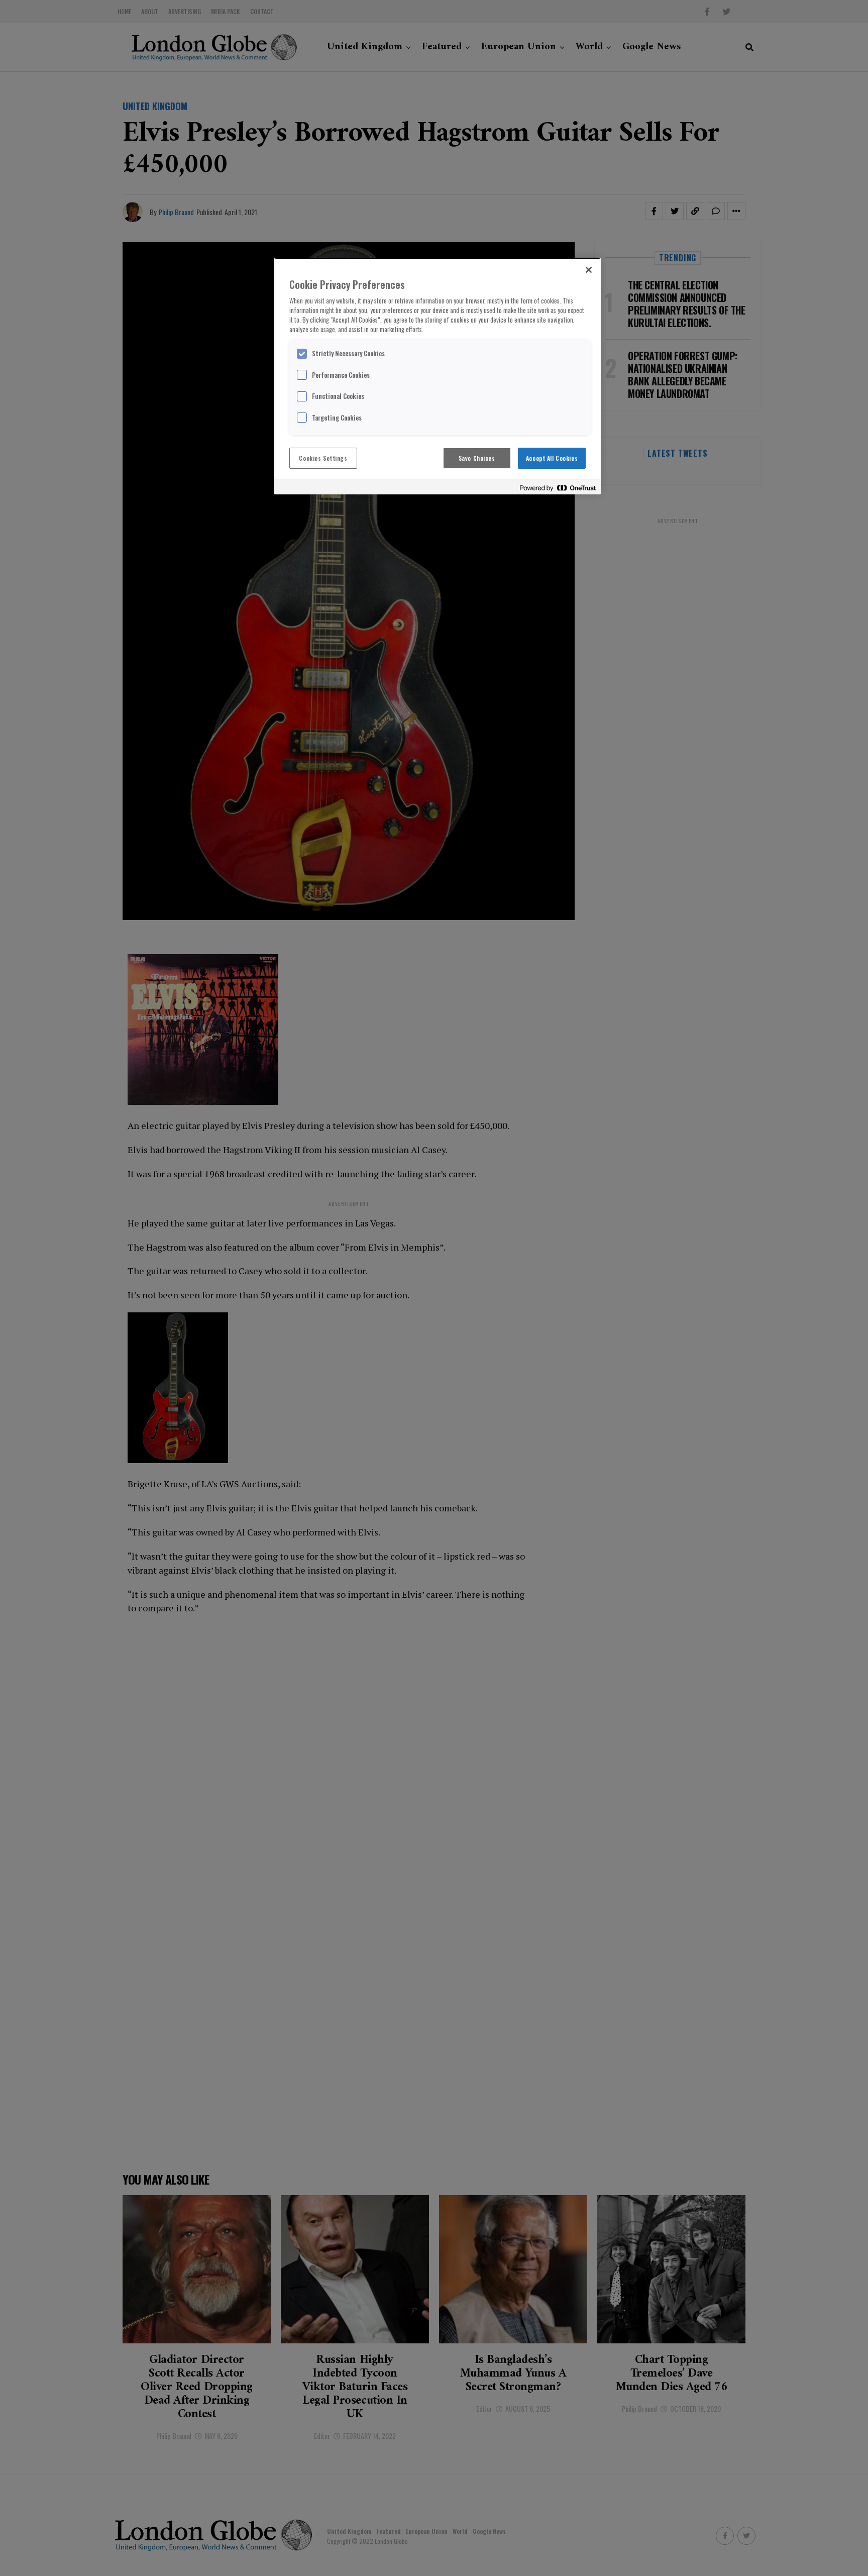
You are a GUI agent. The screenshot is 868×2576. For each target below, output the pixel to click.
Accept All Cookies (552, 458)
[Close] (589, 270)
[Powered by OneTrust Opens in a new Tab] (558, 488)
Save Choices (477, 458)
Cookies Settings (323, 458)
